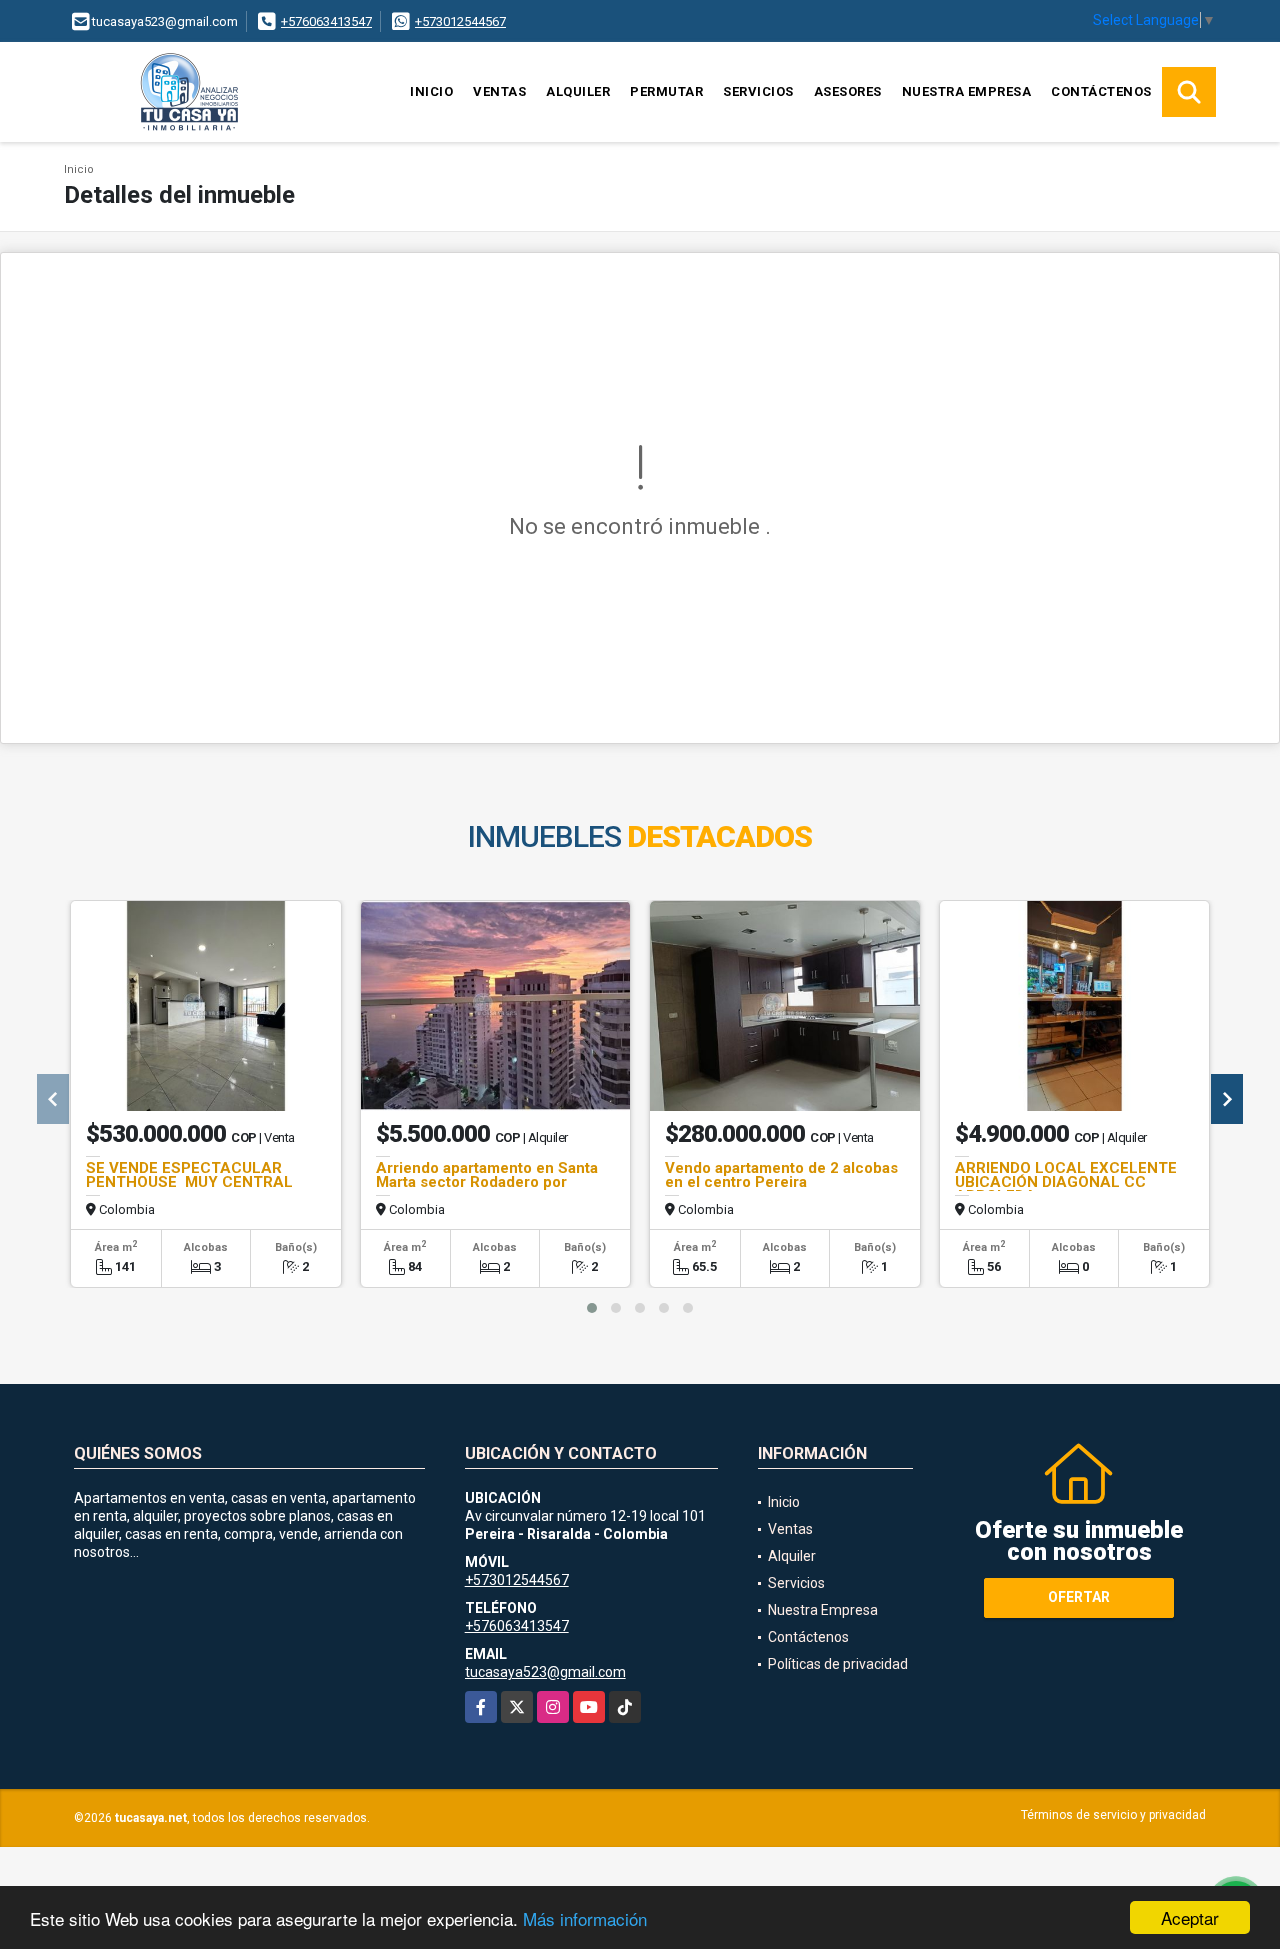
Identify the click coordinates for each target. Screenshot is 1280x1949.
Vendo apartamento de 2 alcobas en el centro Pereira (781, 1175)
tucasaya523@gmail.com (545, 1672)
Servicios (758, 91)
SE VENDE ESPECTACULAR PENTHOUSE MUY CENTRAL (189, 1175)
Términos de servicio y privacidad (1113, 1815)
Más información (585, 1918)
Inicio (431, 91)
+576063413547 (326, 21)
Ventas (499, 91)
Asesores (848, 91)
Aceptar (1190, 1917)
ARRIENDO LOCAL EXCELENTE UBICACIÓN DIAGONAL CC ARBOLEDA (1066, 1182)
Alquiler (578, 91)
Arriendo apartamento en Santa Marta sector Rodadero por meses (487, 1182)
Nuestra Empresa (967, 91)
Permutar (666, 91)
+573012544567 (460, 21)
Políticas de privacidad (838, 1664)
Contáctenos (1101, 91)
